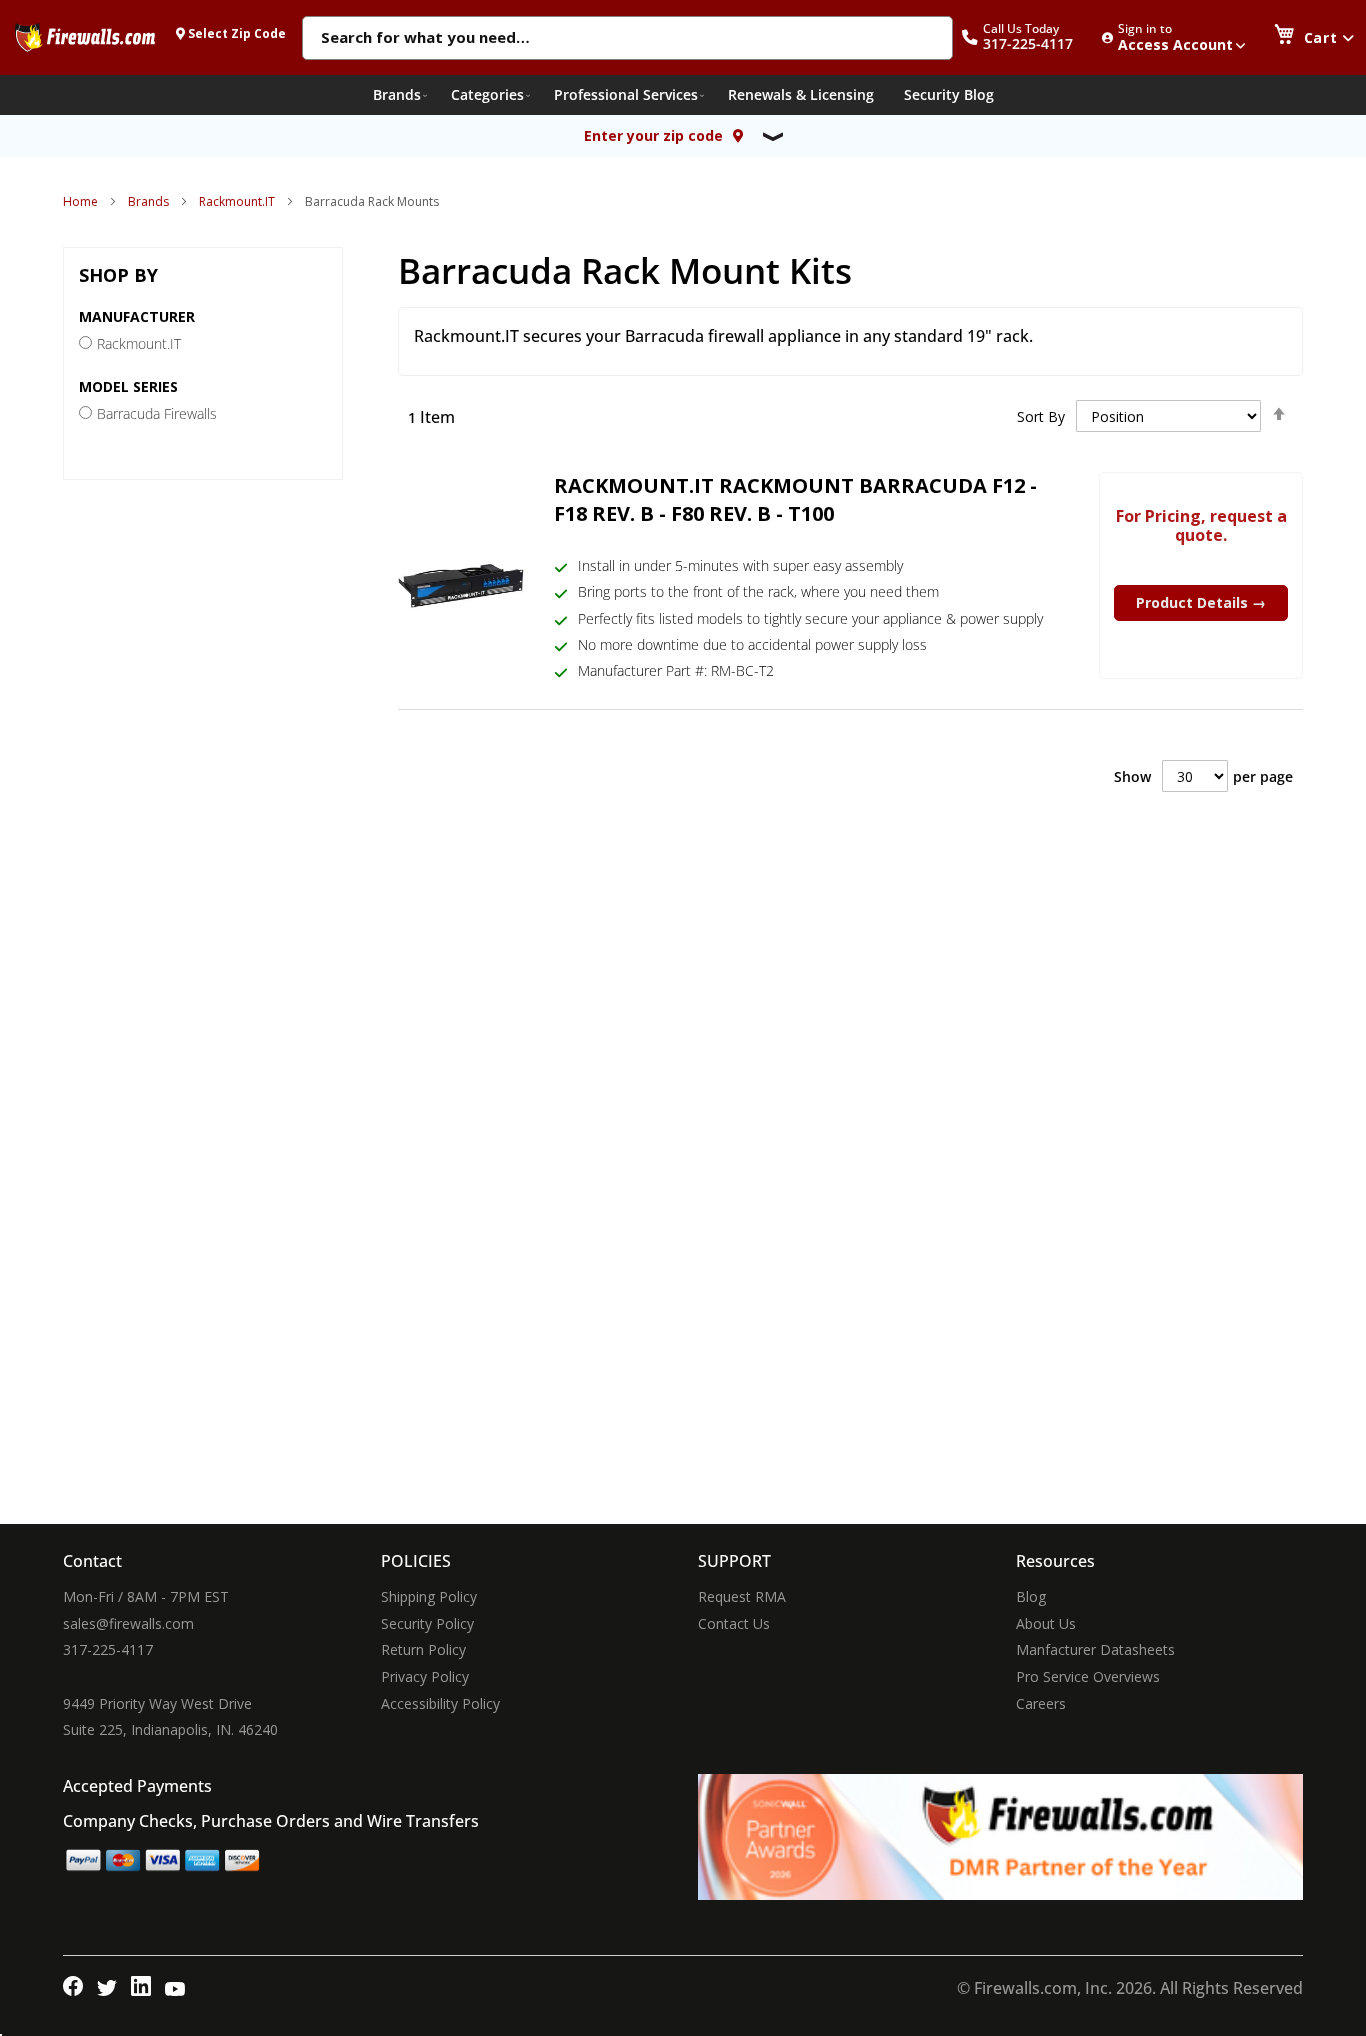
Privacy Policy (425, 1676)
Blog (1031, 1596)
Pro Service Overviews (1088, 1676)
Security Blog (949, 94)
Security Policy (427, 1623)
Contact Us (734, 1623)
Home (80, 201)
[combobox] (627, 39)
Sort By (1041, 416)
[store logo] (85, 37)
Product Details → (1201, 602)
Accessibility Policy (440, 1703)
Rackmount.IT (237, 201)
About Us (1046, 1623)
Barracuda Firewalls (157, 413)
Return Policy (423, 1649)
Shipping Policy (429, 1596)
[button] (1028, 37)
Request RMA (742, 1596)
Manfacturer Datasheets (1095, 1649)
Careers (1041, 1703)
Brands (148, 201)
